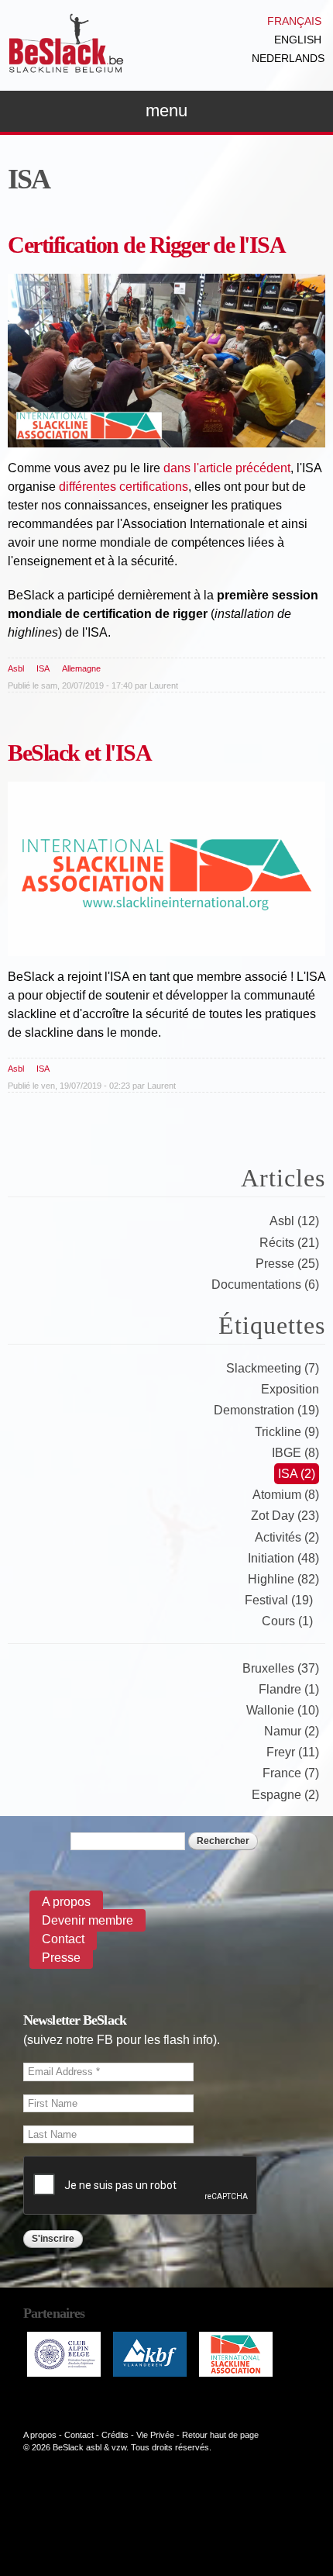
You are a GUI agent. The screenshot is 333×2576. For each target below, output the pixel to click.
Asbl (16, 668)
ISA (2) (297, 1474)
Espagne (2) (285, 1795)
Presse (61, 1958)
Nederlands (288, 58)
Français (294, 21)
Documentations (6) (265, 1285)
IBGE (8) (295, 1453)
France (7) (291, 1773)
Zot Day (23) (285, 1516)
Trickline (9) (287, 1432)
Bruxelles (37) (281, 1668)
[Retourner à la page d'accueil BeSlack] (66, 66)
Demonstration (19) (266, 1410)
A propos (66, 1902)
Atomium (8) (286, 1495)
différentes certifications (124, 487)
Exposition (290, 1389)
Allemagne (81, 668)
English (298, 40)
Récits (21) (289, 1243)
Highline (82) (283, 1579)
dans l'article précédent (227, 468)
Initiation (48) (283, 1558)
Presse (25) (287, 1264)
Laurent (164, 685)
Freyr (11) (293, 1752)
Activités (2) (287, 1537)
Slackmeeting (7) (273, 1368)
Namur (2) (292, 1731)
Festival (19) (279, 1600)
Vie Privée (155, 2435)
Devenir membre (88, 1920)
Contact (63, 1939)
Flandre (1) (289, 1689)
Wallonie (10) (283, 1710)
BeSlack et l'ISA (79, 753)
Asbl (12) (294, 1221)
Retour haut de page (220, 2435)
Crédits (115, 2435)
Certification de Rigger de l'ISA (146, 245)
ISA (43, 668)
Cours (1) (287, 1621)
